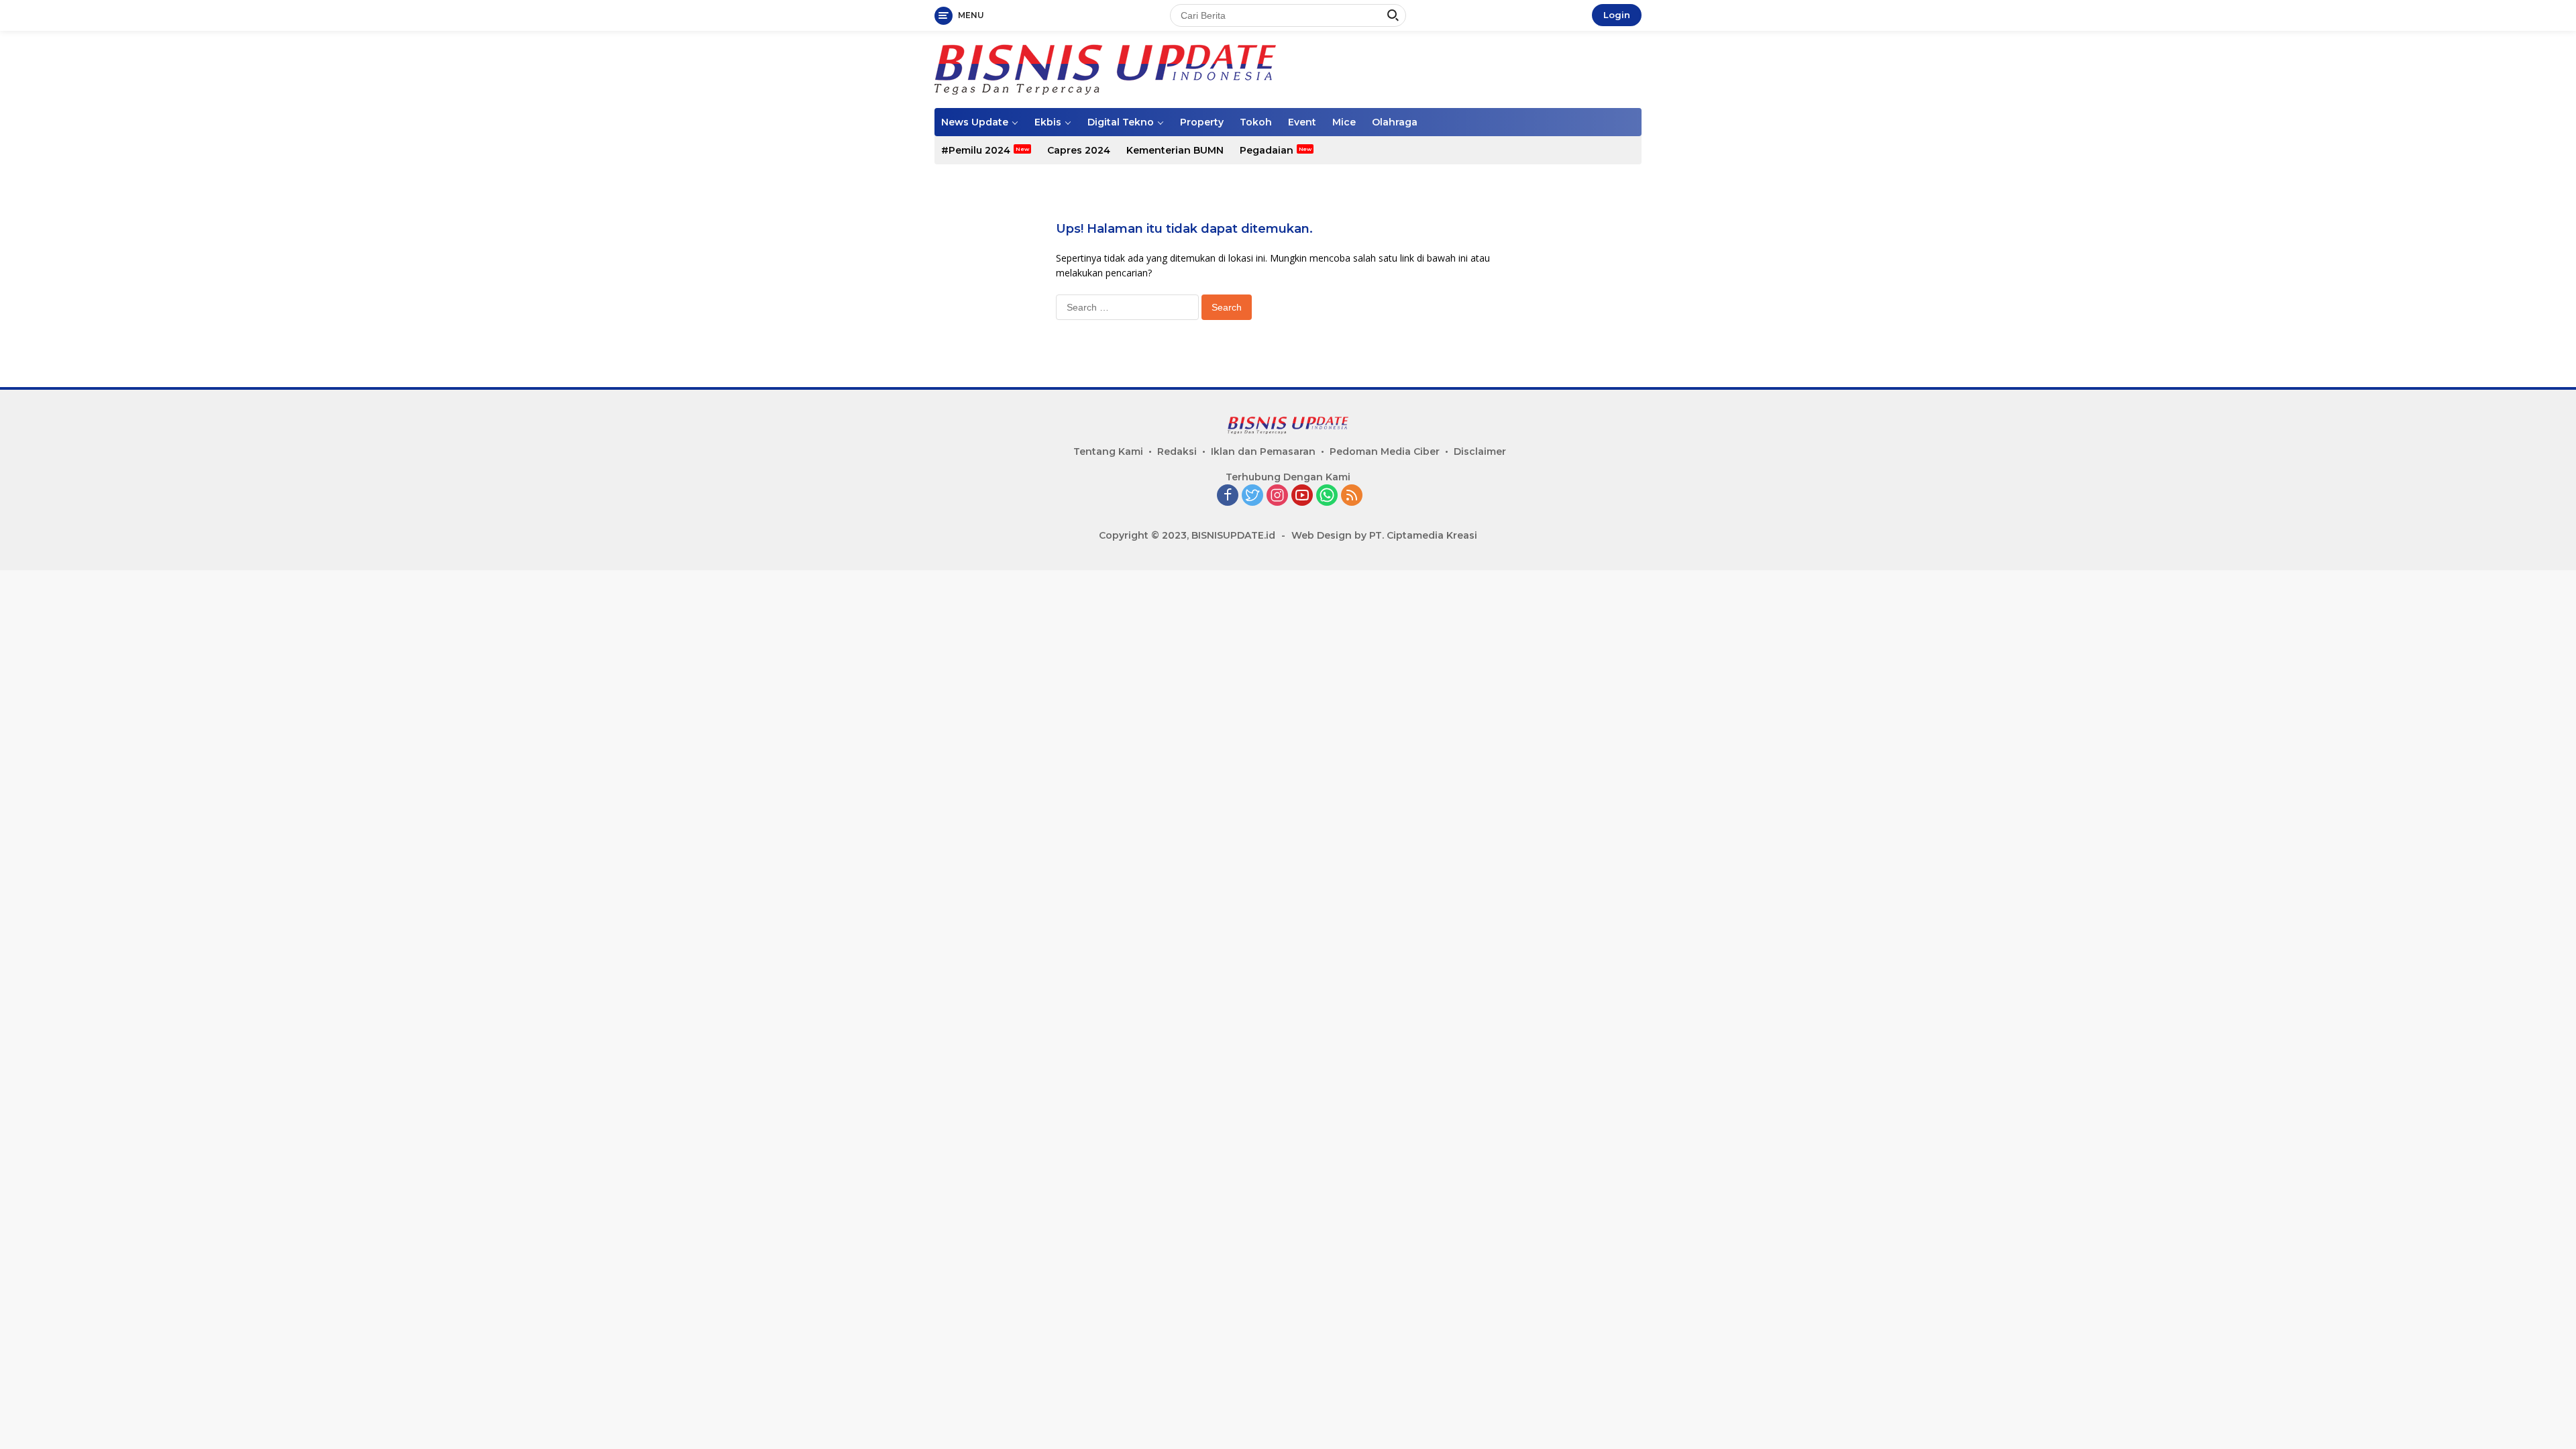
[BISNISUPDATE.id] (1105, 68)
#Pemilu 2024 (976, 150)
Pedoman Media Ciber (1385, 451)
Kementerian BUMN (1175, 150)
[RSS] (1352, 496)
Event (1302, 122)
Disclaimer (1480, 451)
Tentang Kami (1108, 451)
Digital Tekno (1121, 122)
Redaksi (1177, 451)
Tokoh (1256, 122)
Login (1617, 15)
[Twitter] (1252, 496)
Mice (1344, 122)
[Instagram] (1277, 496)
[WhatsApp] (1327, 496)
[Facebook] (1228, 496)
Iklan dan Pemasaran (1263, 451)
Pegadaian (1267, 150)
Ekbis (1048, 122)
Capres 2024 (1079, 150)
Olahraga (1395, 122)
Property (1202, 122)
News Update (975, 122)
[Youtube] (1302, 496)
